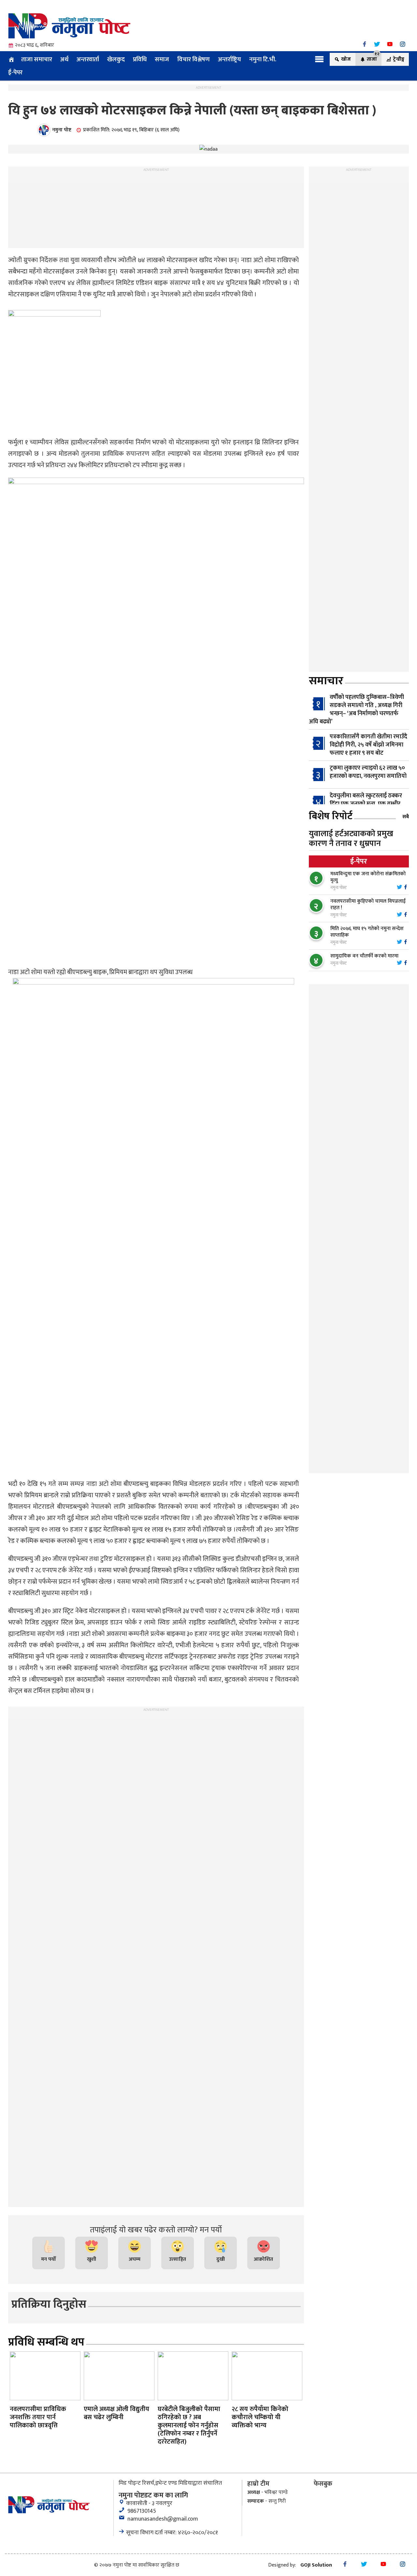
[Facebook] (364, 44)
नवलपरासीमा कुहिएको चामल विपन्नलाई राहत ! (368, 904)
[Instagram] (403, 44)
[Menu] (319, 59)
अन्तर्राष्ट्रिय (230, 59)
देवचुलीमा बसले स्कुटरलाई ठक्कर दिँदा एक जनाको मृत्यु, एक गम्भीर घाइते (366, 804)
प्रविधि (140, 59)
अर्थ (64, 59)
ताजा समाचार (37, 59)
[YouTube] (390, 44)
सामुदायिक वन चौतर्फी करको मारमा (364, 956)
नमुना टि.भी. (263, 59)
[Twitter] (377, 44)
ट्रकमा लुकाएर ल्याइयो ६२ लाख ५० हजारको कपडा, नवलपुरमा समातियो (368, 772)
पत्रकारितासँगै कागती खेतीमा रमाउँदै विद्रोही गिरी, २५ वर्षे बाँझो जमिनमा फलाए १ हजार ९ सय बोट (368, 745)
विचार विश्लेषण (194, 59)
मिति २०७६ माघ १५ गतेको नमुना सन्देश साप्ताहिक (367, 932)
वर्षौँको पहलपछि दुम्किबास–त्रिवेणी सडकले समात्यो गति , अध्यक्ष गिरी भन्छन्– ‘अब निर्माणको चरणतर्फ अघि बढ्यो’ (356, 710)
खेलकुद (116, 59)
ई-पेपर (15, 72)
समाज (162, 59)
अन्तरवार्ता (88, 59)
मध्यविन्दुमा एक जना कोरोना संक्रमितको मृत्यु (368, 877)
